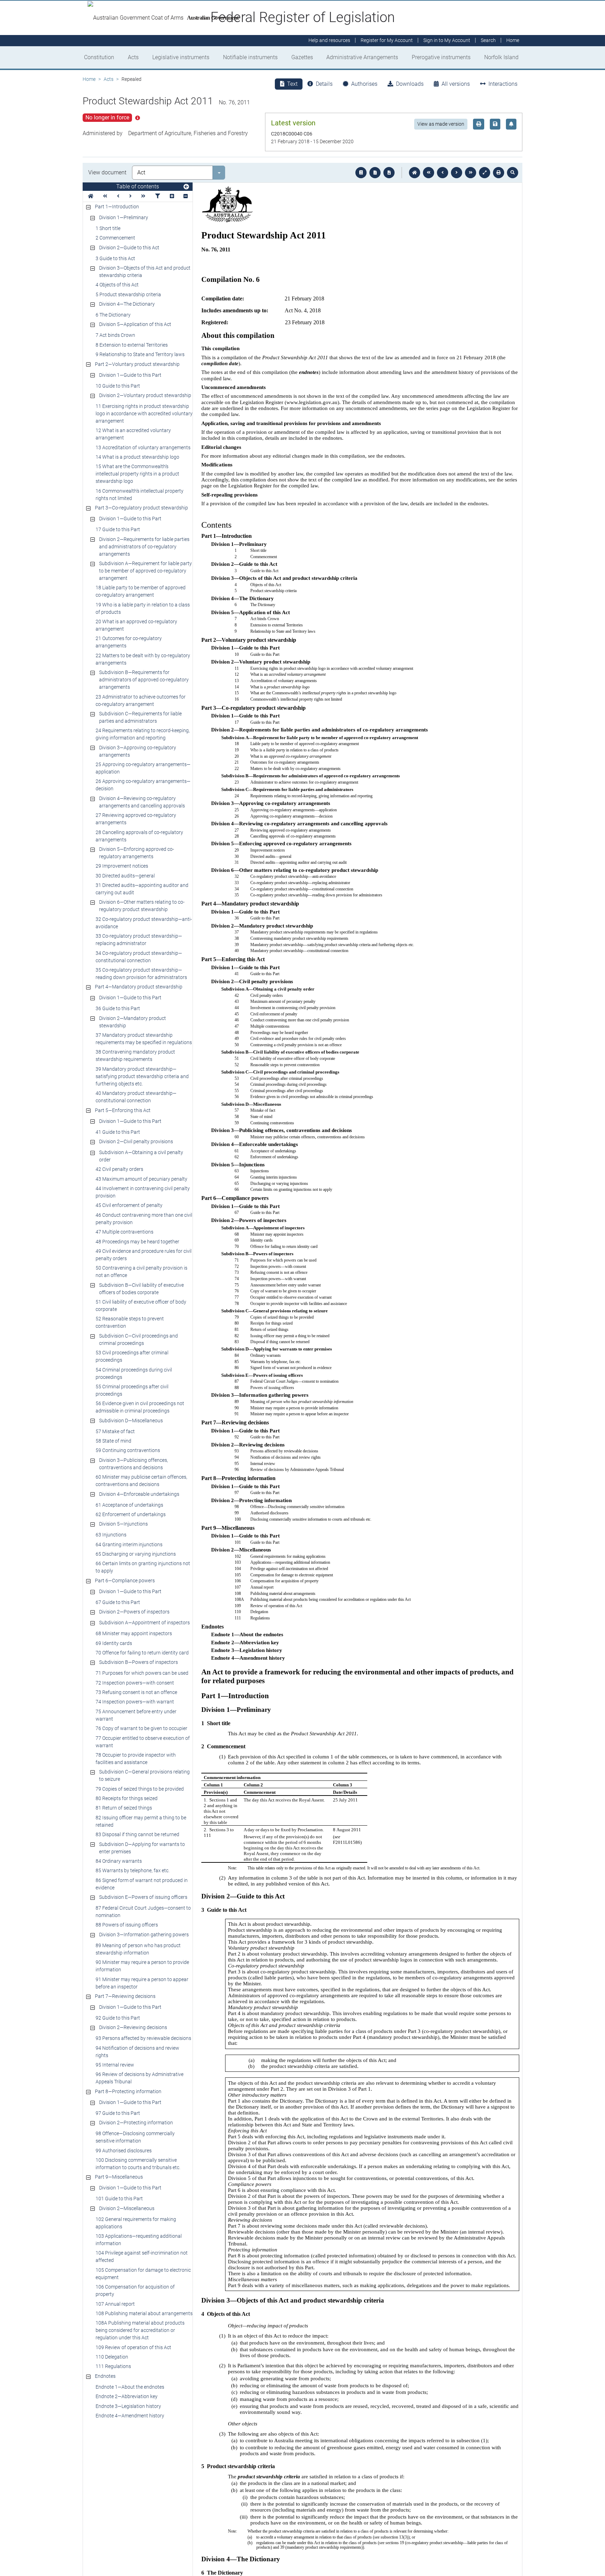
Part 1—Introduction (117, 207)
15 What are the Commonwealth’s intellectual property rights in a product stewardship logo (137, 474)
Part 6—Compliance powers (125, 1581)
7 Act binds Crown (115, 335)
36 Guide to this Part (118, 1008)
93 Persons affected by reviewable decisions (143, 2038)
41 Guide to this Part (118, 1132)
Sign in (447, 41)
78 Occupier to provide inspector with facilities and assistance (136, 1759)
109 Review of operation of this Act (133, 2347)
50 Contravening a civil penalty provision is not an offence (141, 1272)
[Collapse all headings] (186, 196)
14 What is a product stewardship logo (137, 457)
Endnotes (105, 2376)
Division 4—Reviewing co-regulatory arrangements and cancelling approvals (142, 802)
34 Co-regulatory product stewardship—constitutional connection (139, 957)
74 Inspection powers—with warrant (135, 1702)
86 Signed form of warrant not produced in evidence (142, 1884)
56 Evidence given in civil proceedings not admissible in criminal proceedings (140, 1407)
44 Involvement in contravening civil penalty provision (143, 1192)
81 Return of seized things (124, 1808)
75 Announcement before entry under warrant (136, 1715)
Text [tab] (292, 84)
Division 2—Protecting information (136, 2123)
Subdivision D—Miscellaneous (131, 1421)
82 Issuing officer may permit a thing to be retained (141, 1821)
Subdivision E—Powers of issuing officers (143, 1897)
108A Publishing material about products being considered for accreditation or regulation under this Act (140, 2330)
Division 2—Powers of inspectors (134, 1612)
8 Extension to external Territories (132, 345)
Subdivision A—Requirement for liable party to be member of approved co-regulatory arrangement (145, 571)
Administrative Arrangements (362, 57)
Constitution (99, 57)
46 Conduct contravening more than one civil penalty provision (144, 1219)
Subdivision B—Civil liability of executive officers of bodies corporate (141, 1289)
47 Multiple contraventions (124, 1232)
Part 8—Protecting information (128, 2091)
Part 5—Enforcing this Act (123, 1110)
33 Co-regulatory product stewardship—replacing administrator (139, 940)
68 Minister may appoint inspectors (134, 1633)
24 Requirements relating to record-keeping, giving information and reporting (143, 734)
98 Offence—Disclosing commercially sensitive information (135, 2137)
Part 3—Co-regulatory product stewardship (141, 508)
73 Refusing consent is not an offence (136, 1692)
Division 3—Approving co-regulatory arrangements (138, 751)
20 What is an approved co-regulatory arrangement (136, 625)
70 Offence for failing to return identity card (142, 1653)
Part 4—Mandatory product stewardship (139, 987)
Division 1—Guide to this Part (130, 375)
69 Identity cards (114, 1643)
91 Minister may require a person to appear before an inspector (142, 1983)
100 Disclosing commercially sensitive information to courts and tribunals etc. (138, 2164)
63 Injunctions (111, 1535)
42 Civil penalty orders (119, 1169)
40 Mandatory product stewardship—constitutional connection (136, 1097)
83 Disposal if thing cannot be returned (137, 1834)
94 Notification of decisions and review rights (137, 2052)
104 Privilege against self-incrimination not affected (142, 2256)
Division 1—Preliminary (124, 217)
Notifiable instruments (250, 57)
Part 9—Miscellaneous (119, 2177)
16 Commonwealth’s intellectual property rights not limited (140, 495)
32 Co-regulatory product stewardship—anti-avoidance (144, 923)
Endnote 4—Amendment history (130, 2416)
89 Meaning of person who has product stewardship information (138, 1949)
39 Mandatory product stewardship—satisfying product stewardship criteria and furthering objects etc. (142, 1076)
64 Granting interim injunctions (129, 1544)
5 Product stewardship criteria (128, 294)
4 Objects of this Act (117, 285)
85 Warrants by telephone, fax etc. (133, 1870)
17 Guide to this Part (118, 529)
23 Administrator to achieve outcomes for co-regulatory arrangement (141, 700)
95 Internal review (115, 2065)
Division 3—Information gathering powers (144, 1935)
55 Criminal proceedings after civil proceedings (132, 1390)
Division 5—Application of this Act (135, 324)
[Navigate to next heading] (130, 196)
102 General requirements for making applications (136, 2223)
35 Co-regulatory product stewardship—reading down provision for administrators (141, 974)
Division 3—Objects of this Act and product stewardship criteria (145, 272)
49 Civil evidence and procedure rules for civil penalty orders (144, 1255)
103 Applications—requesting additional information (139, 2240)
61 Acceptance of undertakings (129, 1505)
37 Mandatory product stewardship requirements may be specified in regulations (144, 1039)
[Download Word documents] (389, 173)
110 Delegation (112, 2357)
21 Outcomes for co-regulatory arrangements (129, 642)
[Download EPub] (361, 173)
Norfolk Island (501, 57)
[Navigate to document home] (415, 173)
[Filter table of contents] (158, 196)
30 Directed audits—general (125, 876)
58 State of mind (113, 1441)
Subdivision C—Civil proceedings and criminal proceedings (138, 1339)
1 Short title (108, 228)
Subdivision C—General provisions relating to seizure (144, 1775)
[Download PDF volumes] (375, 173)
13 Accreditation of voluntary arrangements (143, 447)
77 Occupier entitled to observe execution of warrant (143, 1742)
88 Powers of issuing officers (127, 1925)
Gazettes (302, 57)
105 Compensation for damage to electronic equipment (143, 2274)
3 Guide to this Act (115, 258)
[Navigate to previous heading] (118, 196)
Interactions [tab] (503, 84)
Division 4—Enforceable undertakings (139, 1494)
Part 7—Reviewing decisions (125, 1996)
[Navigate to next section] (457, 173)
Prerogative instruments (441, 57)
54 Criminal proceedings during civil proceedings (134, 1373)
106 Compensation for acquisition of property (135, 2290)
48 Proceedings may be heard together (137, 1242)
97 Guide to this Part (118, 2113)
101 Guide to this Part (119, 2199)
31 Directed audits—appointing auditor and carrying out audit (142, 889)
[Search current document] (513, 173)
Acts (133, 57)
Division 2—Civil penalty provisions (136, 1141)
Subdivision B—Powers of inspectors (138, 1662)
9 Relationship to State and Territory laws (140, 354)
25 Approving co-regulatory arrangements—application (143, 768)
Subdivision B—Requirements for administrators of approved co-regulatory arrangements (144, 680)
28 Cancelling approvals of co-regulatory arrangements (139, 836)
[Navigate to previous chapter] (429, 173)
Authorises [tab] (364, 84)
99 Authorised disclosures (124, 2151)
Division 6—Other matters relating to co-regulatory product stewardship (142, 906)
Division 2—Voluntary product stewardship (145, 395)
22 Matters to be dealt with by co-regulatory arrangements (143, 659)
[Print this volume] (499, 173)
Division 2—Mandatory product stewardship (133, 1022)
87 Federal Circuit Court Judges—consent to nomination (143, 1912)
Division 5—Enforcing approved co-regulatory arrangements (137, 853)
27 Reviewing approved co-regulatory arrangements (136, 819)
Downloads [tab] (410, 84)
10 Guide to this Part (118, 386)
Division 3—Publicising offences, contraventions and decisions (134, 1464)
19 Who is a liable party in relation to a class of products (143, 608)
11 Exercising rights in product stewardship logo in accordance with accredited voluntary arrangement (144, 414)
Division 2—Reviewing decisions (133, 2027)
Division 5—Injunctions (123, 1524)
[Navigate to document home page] (91, 196)
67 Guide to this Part (118, 1602)
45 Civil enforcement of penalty (129, 1205)
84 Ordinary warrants (119, 1861)
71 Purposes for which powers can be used (142, 1673)
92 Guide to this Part (118, 2018)
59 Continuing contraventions (128, 1450)
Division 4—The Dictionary (127, 304)
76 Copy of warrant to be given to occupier (141, 1728)
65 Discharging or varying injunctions (136, 1554)
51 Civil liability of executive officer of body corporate (141, 1306)
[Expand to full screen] (485, 173)
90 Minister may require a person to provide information (142, 1966)
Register (387, 41)
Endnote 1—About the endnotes (130, 2387)
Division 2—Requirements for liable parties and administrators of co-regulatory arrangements (144, 547)
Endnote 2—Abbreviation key (127, 2396)
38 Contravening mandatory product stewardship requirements (135, 1056)
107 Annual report (115, 2304)
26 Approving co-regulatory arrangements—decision (143, 785)
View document (107, 172)
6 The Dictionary (113, 315)
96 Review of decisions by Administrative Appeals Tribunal (140, 2078)
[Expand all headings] (172, 196)
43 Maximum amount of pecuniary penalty (141, 1179)
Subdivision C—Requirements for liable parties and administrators (140, 717)
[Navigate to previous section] (443, 173)
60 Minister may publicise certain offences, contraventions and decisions (141, 1481)
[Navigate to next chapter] (471, 173)
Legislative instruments (181, 57)
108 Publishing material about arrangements (144, 2313)
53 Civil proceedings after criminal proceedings (132, 1356)
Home (89, 79)
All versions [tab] (456, 84)
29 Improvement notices (122, 866)
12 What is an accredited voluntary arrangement (133, 434)
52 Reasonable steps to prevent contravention (130, 1322)
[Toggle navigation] (186, 187)
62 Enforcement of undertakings (131, 1514)
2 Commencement (115, 238)
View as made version (441, 124)
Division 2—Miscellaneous (127, 2208)
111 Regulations (113, 2366)
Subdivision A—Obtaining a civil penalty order (141, 1156)
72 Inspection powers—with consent (135, 1683)
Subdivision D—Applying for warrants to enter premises (142, 1848)
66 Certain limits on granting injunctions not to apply (143, 1567)
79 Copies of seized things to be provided (140, 1789)
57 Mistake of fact (115, 1431)
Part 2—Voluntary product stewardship (137, 364)
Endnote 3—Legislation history (128, 2406)
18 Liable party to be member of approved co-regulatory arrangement (141, 591)
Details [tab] (324, 84)
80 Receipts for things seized (127, 1798)
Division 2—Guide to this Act (129, 248)
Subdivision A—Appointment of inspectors (144, 1623)
